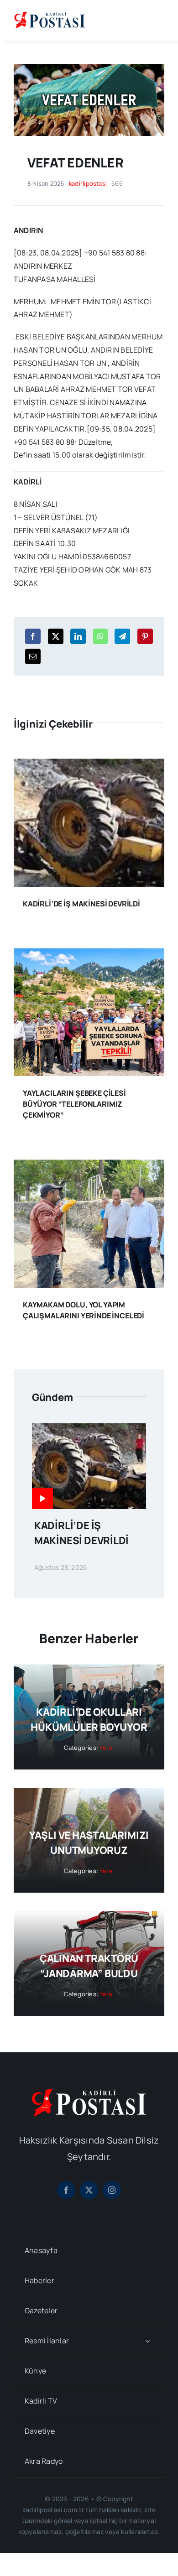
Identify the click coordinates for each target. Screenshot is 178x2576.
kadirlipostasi (88, 183)
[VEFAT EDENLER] (89, 68)
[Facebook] (33, 636)
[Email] (33, 656)
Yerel (107, 1748)
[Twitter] (56, 636)
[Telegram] (122, 636)
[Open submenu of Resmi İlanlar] (147, 2341)
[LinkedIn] (78, 636)
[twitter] (89, 2190)
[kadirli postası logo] (89, 2092)
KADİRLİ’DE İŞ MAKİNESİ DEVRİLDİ (81, 904)
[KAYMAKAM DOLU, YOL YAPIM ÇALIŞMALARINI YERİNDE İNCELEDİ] (89, 1166)
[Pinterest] (145, 636)
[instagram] (112, 2190)
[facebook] (66, 2190)
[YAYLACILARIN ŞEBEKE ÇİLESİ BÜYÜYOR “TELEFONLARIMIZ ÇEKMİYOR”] (89, 955)
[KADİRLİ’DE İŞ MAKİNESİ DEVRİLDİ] (89, 765)
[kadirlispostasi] (50, 13)
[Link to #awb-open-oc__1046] (157, 20)
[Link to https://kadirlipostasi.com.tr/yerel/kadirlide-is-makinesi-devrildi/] (42, 1499)
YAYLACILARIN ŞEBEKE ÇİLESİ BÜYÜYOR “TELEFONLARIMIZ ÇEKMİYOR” (74, 1104)
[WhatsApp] (100, 636)
